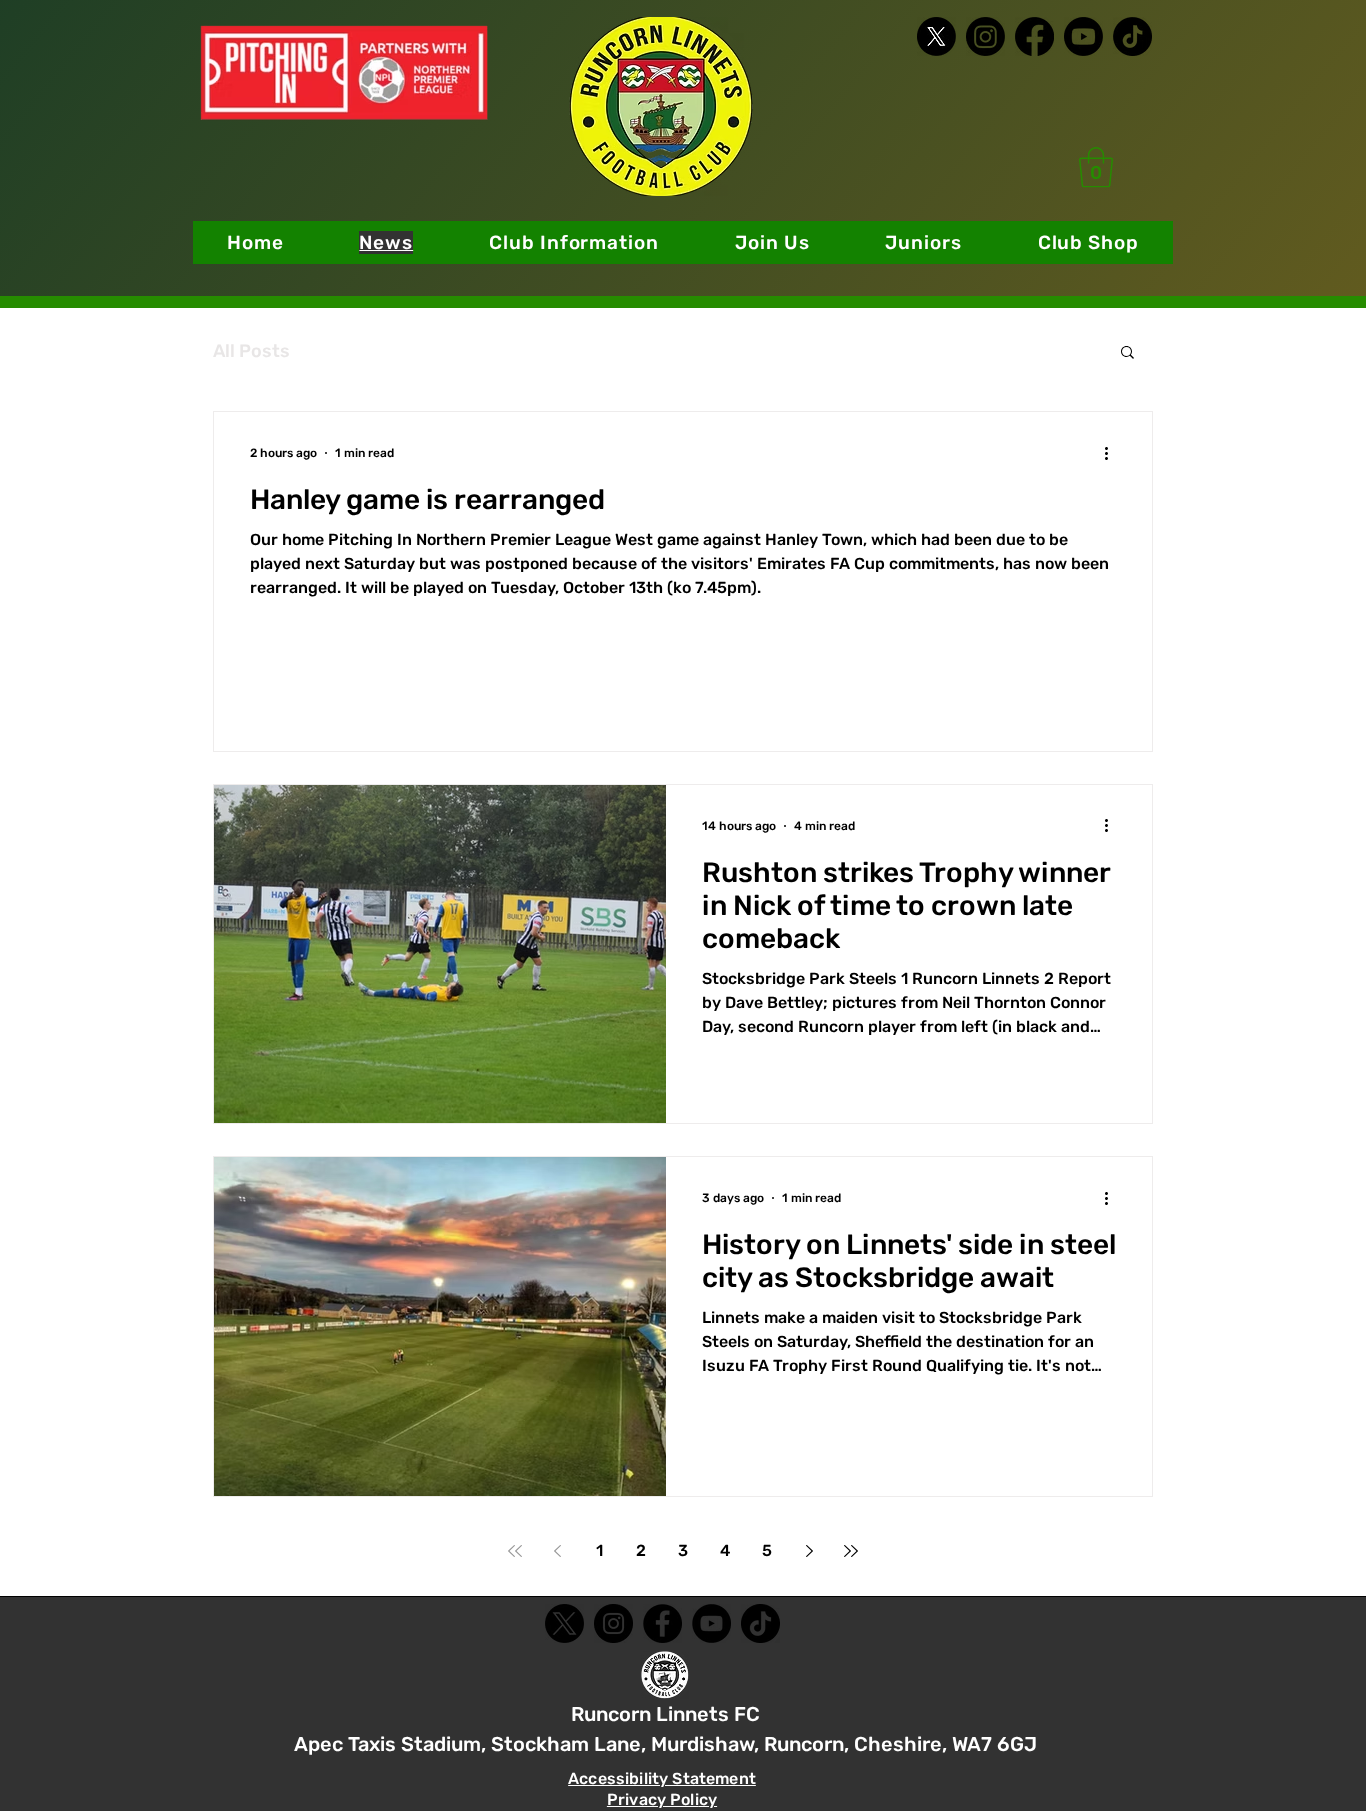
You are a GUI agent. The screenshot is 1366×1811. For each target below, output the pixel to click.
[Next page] (809, 1551)
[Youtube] (1083, 36)
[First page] (515, 1551)
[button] (574, 242)
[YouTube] (711, 1623)
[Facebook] (1034, 36)
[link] (1096, 167)
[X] (936, 36)
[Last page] (851, 1551)
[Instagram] (985, 36)
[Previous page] (557, 1551)
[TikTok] (1132, 36)
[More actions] (1113, 453)
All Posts (251, 351)
